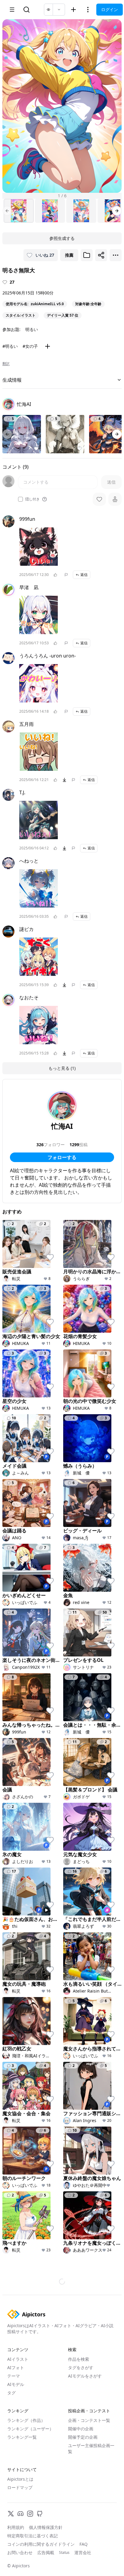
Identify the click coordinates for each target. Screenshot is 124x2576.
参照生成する (62, 238)
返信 (84, 575)
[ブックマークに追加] (87, 255)
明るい (32, 329)
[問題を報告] (66, 575)
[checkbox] (20, 499)
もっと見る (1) (62, 1068)
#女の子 (30, 346)
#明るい (10, 346)
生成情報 (12, 380)
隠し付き (33, 499)
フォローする (62, 1157)
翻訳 (6, 364)
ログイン (110, 9)
